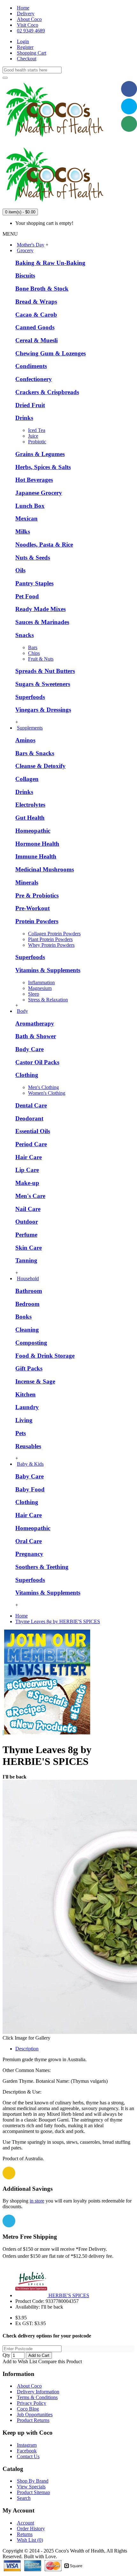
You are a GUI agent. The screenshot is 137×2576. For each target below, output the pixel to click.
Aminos (25, 740)
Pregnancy (29, 1554)
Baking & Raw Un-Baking (50, 263)
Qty (6, 2355)
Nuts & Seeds (33, 558)
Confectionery (34, 379)
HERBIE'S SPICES (69, 2295)
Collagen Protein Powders (54, 934)
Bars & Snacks (35, 753)
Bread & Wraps (36, 302)
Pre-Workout (32, 908)
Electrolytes (30, 805)
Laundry (27, 1407)
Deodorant (29, 1118)
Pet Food (27, 596)
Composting (31, 1343)
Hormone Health (37, 844)
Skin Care (29, 1248)
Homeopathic (33, 831)
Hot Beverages (34, 480)
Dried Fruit (30, 405)
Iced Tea (37, 430)
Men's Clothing (43, 1087)
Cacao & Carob (36, 315)
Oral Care (29, 1541)
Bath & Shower (36, 1036)
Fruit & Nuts (41, 659)
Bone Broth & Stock (42, 289)
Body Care (29, 1049)
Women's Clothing (47, 1093)
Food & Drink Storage (45, 1356)
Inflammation (41, 982)
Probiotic (37, 442)
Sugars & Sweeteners (43, 684)
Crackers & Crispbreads (47, 392)
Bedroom (27, 1304)
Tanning (26, 1260)
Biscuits (25, 276)
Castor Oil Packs (37, 1062)
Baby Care (29, 1476)
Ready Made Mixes (40, 609)
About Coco (29, 2386)
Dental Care (31, 1105)
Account (25, 2523)
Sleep (34, 994)
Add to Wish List (20, 2361)
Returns (25, 2534)
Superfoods (30, 697)
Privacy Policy (32, 2403)
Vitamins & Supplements (48, 970)
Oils (20, 570)
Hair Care (29, 1157)
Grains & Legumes (40, 454)
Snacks (25, 635)
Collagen (27, 779)
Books (23, 1317)
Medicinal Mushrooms (45, 869)
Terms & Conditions (37, 2397)
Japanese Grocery (39, 493)
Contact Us (28, 2456)
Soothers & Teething (42, 1567)
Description (27, 2049)
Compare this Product (60, 2361)
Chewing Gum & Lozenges (50, 353)
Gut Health (30, 818)
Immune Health (36, 856)
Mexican (26, 518)
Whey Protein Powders (51, 945)
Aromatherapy (35, 1023)
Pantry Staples (34, 583)
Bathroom (29, 1291)
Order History (31, 2529)
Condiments (31, 366)
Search (24, 2498)
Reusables (28, 1446)
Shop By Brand (33, 2481)
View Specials (31, 2487)
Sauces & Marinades (42, 622)
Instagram (27, 2445)
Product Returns (33, 2420)
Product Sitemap (33, 2492)
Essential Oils (33, 1131)
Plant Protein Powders (50, 939)
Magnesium (40, 988)
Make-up (27, 1183)
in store (37, 2201)
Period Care (31, 1144)
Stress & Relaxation (48, 1000)
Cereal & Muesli (36, 340)
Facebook (27, 2451)
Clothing (27, 1075)
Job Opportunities (35, 2415)
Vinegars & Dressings (43, 710)
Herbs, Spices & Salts (43, 467)
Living (24, 1420)
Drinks (24, 418)
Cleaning (27, 1330)
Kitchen (25, 1394)
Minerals (27, 882)
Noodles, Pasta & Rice (44, 545)
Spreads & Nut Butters (45, 671)
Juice (33, 436)
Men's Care (30, 1196)
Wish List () (30, 2540)
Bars (33, 647)
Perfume (26, 1235)
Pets (21, 1433)
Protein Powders (37, 921)
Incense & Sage (35, 1381)
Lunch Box (30, 506)
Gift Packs (29, 1368)
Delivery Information (38, 2392)
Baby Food (30, 1489)
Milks (23, 531)
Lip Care (27, 1170)
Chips (34, 653)
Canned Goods (35, 327)
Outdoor (27, 1222)
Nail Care (28, 1209)
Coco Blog (28, 2409)
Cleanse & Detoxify (40, 766)
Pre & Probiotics (37, 895)
